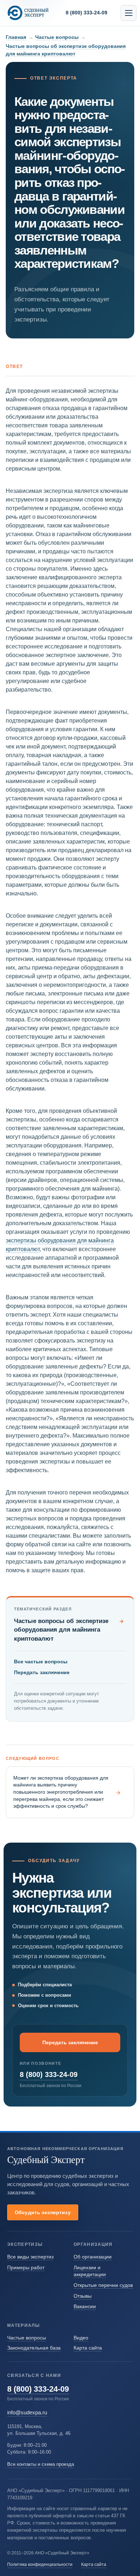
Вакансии (85, 2306)
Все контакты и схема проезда (41, 2464)
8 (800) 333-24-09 (49, 2074)
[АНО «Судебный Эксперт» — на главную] (28, 13)
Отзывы (83, 2296)
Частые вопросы (57, 37)
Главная (16, 37)
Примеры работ (26, 2267)
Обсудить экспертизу (43, 2212)
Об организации (93, 2257)
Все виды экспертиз (30, 2257)
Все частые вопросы (41, 1662)
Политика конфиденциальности (40, 2564)
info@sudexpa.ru (27, 2412)
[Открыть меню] (129, 13)
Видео (81, 2338)
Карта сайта (88, 2348)
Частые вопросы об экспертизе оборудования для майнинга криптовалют (69, 1630)
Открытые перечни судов (103, 2285)
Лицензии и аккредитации (90, 2271)
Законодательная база (34, 2348)
